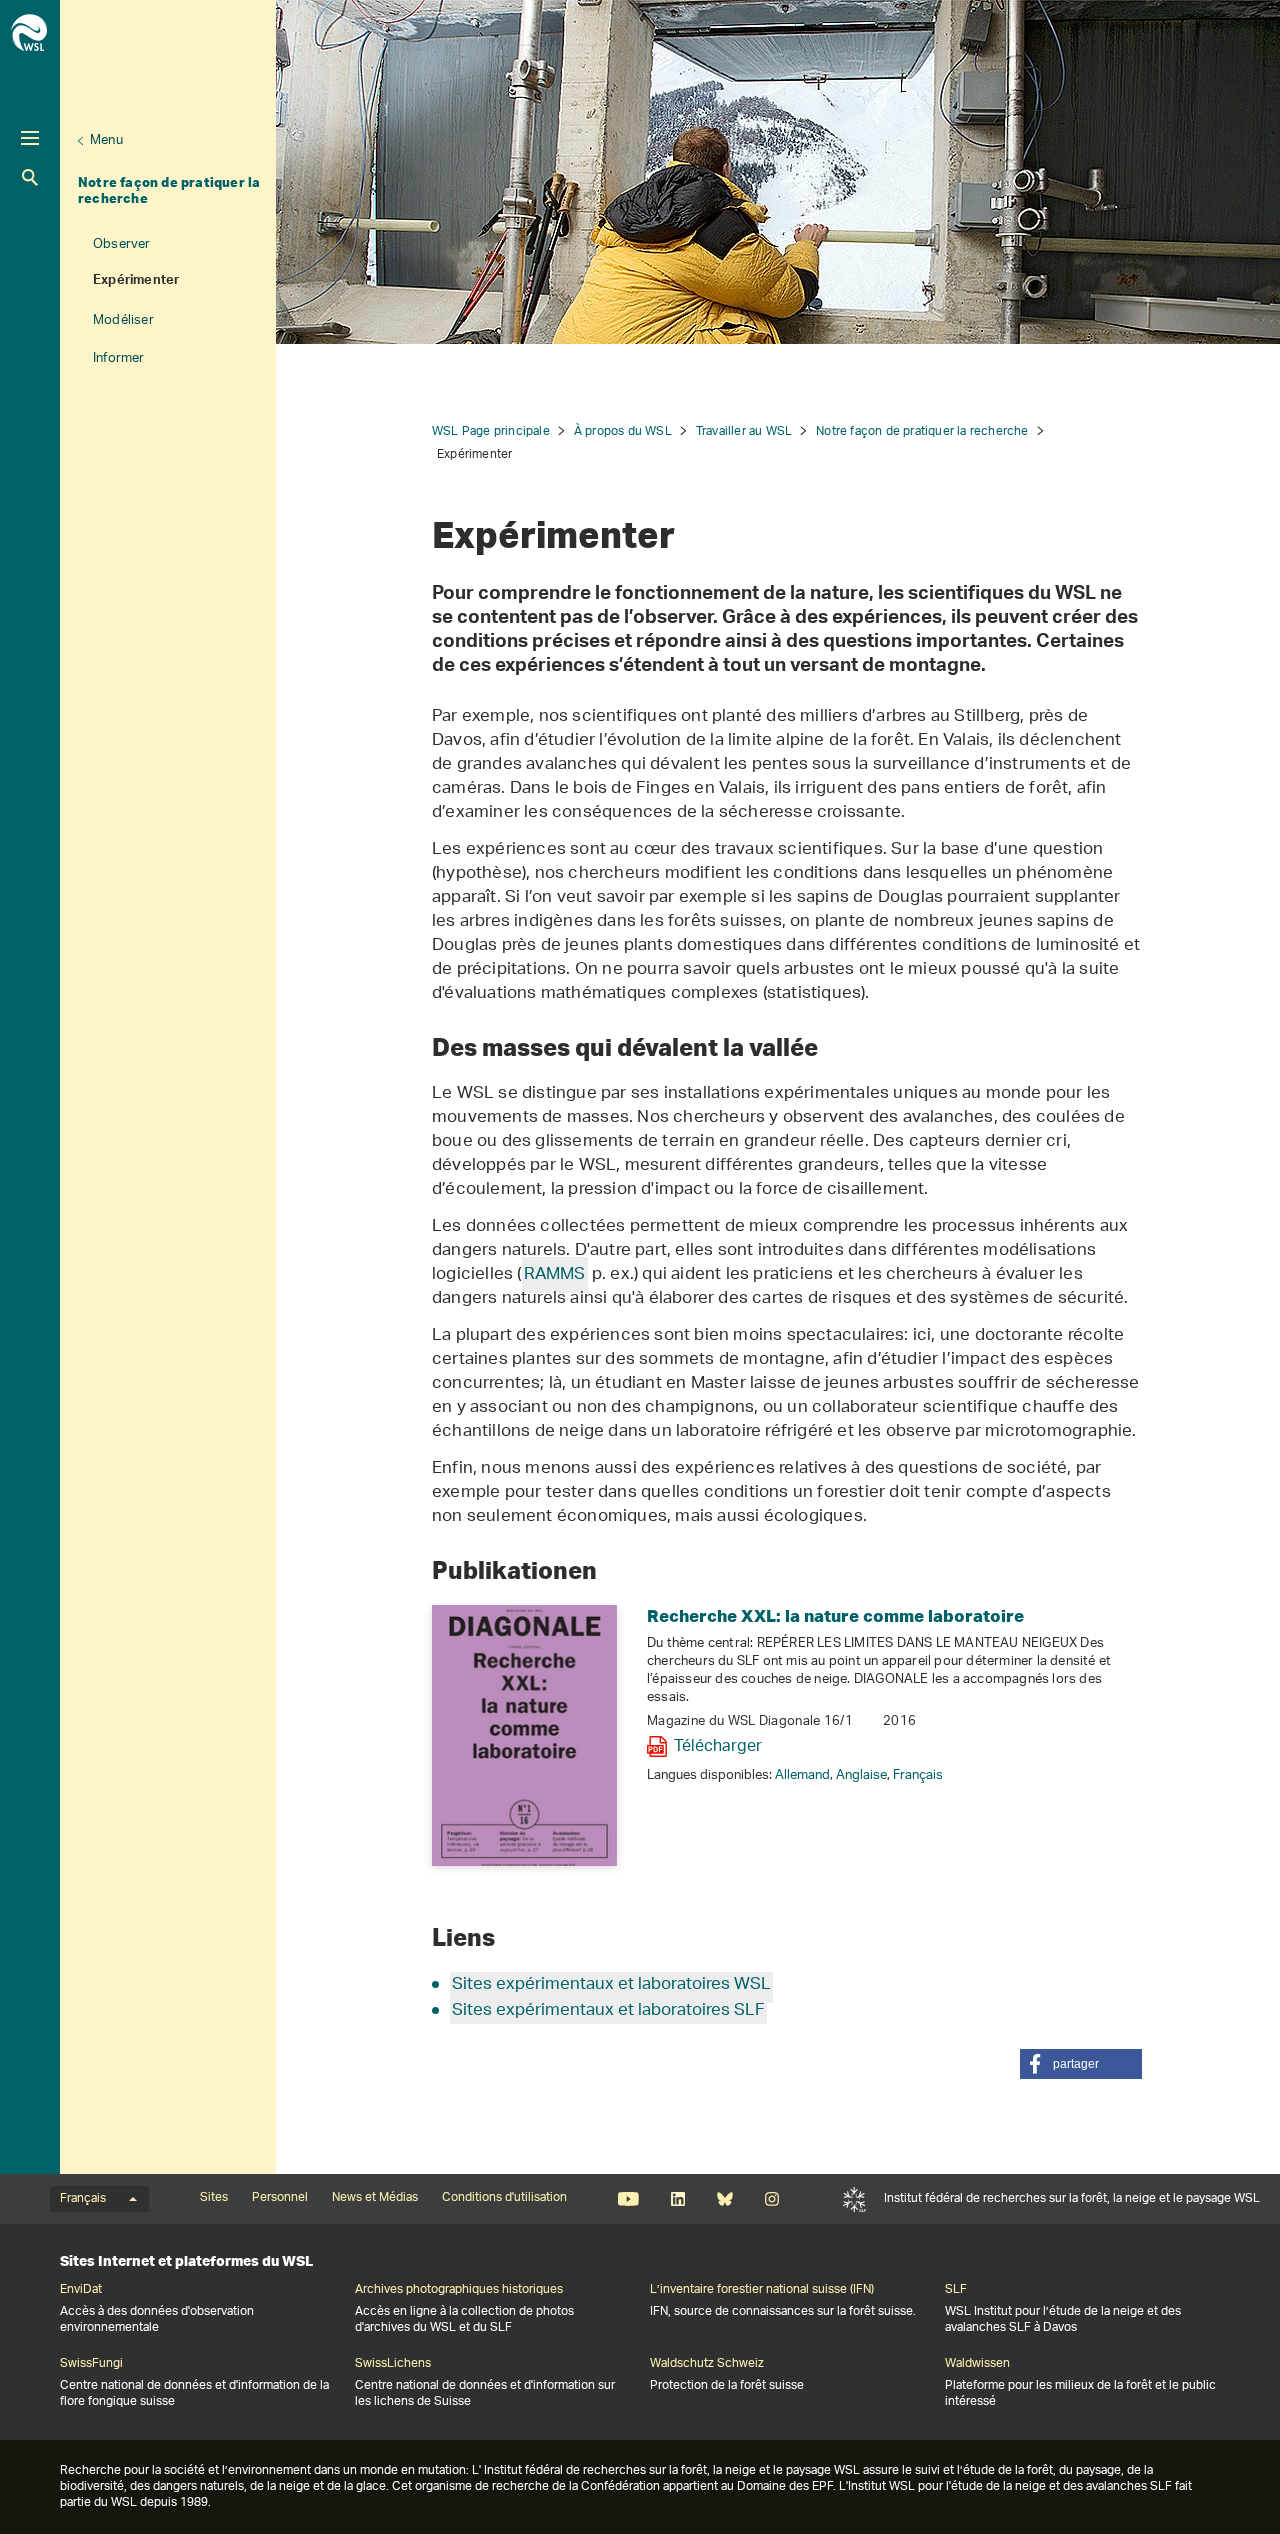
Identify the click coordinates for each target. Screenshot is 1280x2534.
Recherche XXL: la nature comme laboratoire (835, 1615)
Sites (214, 2198)
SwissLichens (393, 2364)
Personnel (280, 2198)
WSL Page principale (491, 431)
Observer (122, 244)
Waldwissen (977, 2364)
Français (918, 1775)
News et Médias (375, 2198)
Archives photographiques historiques (459, 2290)
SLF (854, 2199)
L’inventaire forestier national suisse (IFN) (762, 2290)
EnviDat (81, 2290)
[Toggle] (30, 138)
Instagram (771, 2199)
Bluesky (724, 2199)
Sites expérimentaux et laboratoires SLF (608, 2011)
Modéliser (123, 320)
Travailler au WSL (744, 431)
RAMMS (555, 1275)
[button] (1081, 2064)
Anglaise (861, 1775)
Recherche (30, 177)
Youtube (628, 2199)
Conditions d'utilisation (504, 2198)
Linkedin (677, 2199)
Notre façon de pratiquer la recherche (169, 190)
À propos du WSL (623, 431)
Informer (119, 358)
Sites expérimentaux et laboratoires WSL (611, 1985)
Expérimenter (136, 282)
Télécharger (718, 1747)
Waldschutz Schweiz (707, 2364)
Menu (106, 140)
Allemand (802, 1775)
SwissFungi (91, 2364)
